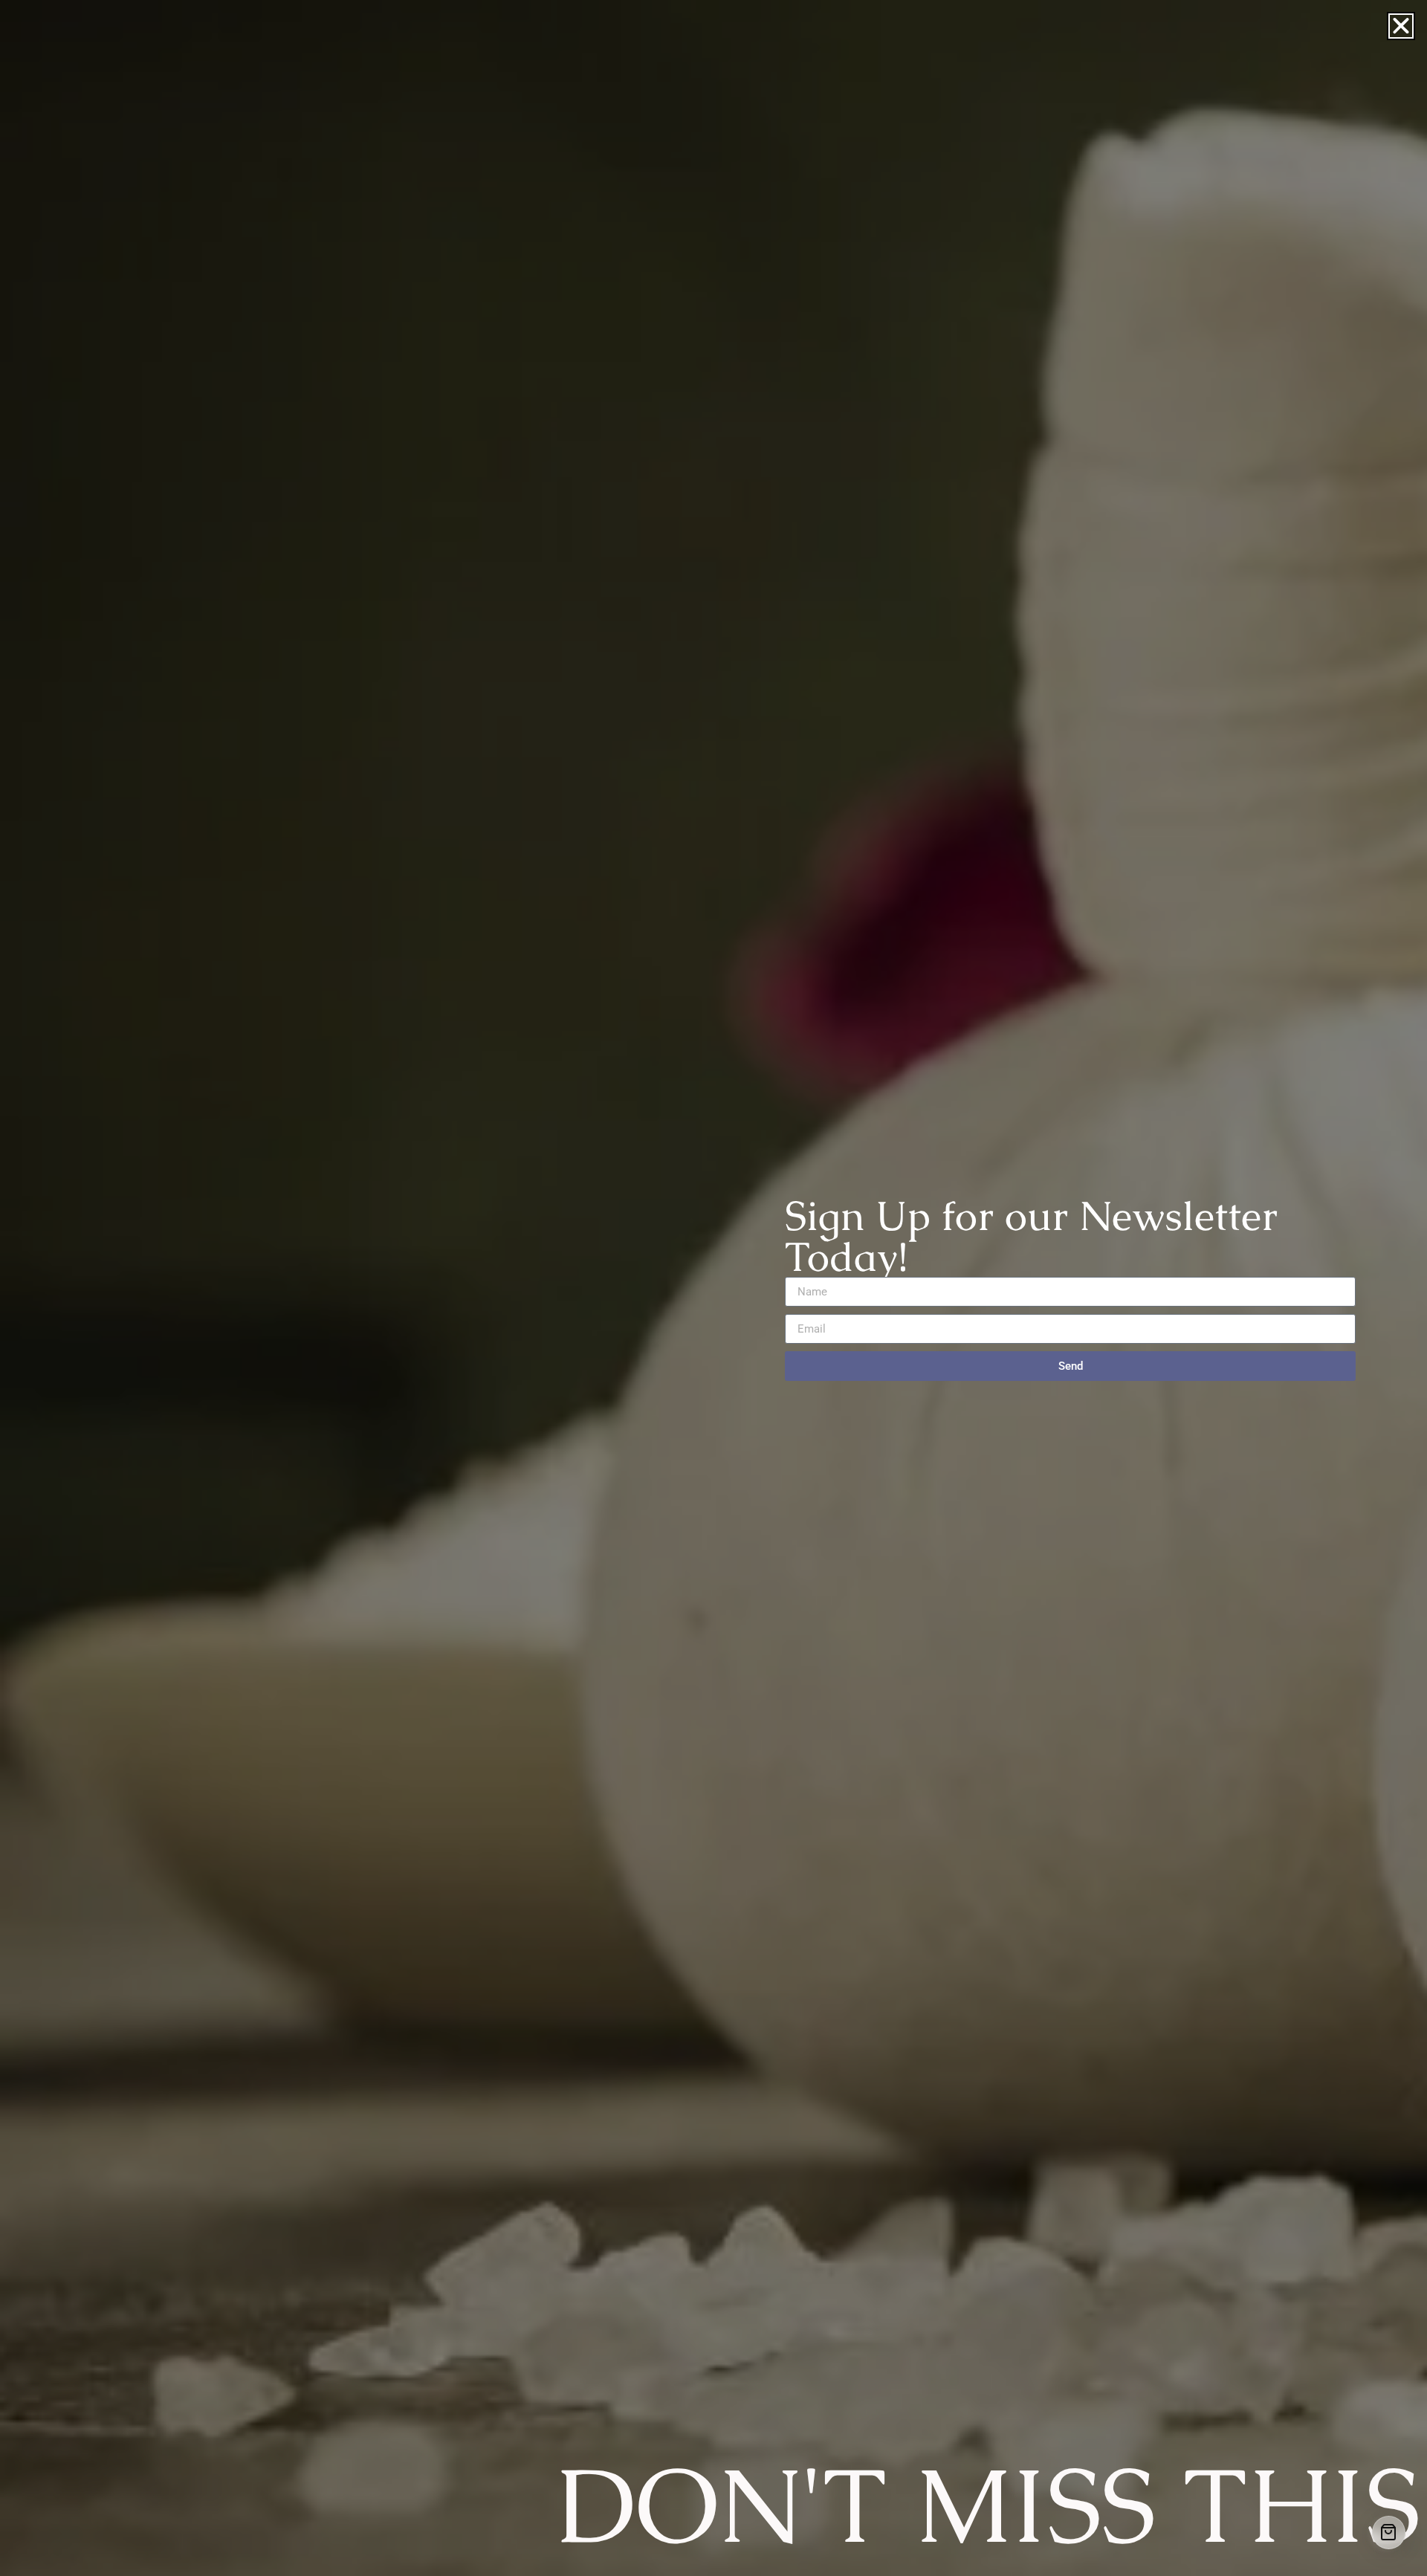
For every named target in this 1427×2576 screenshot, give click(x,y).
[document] (713, 1288)
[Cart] (1389, 2533)
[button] (1401, 26)
